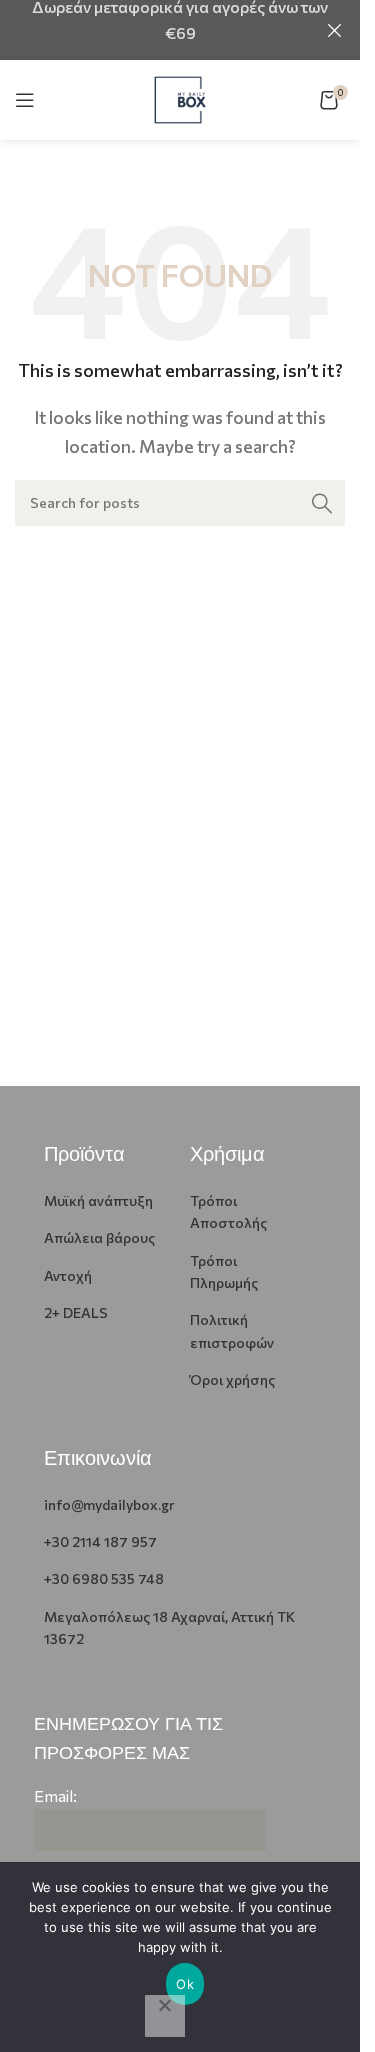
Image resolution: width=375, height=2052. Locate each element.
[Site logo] (180, 97)
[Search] (322, 503)
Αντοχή (68, 1275)
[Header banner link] (180, 30)
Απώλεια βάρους (99, 1237)
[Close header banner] (335, 30)
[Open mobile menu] (25, 100)
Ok (185, 1984)
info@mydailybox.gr (109, 1504)
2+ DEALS (76, 1312)
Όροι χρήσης (232, 1379)
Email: (55, 1795)
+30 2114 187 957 (100, 1541)
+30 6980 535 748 (104, 1578)
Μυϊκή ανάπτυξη (98, 1200)
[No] (165, 2016)
